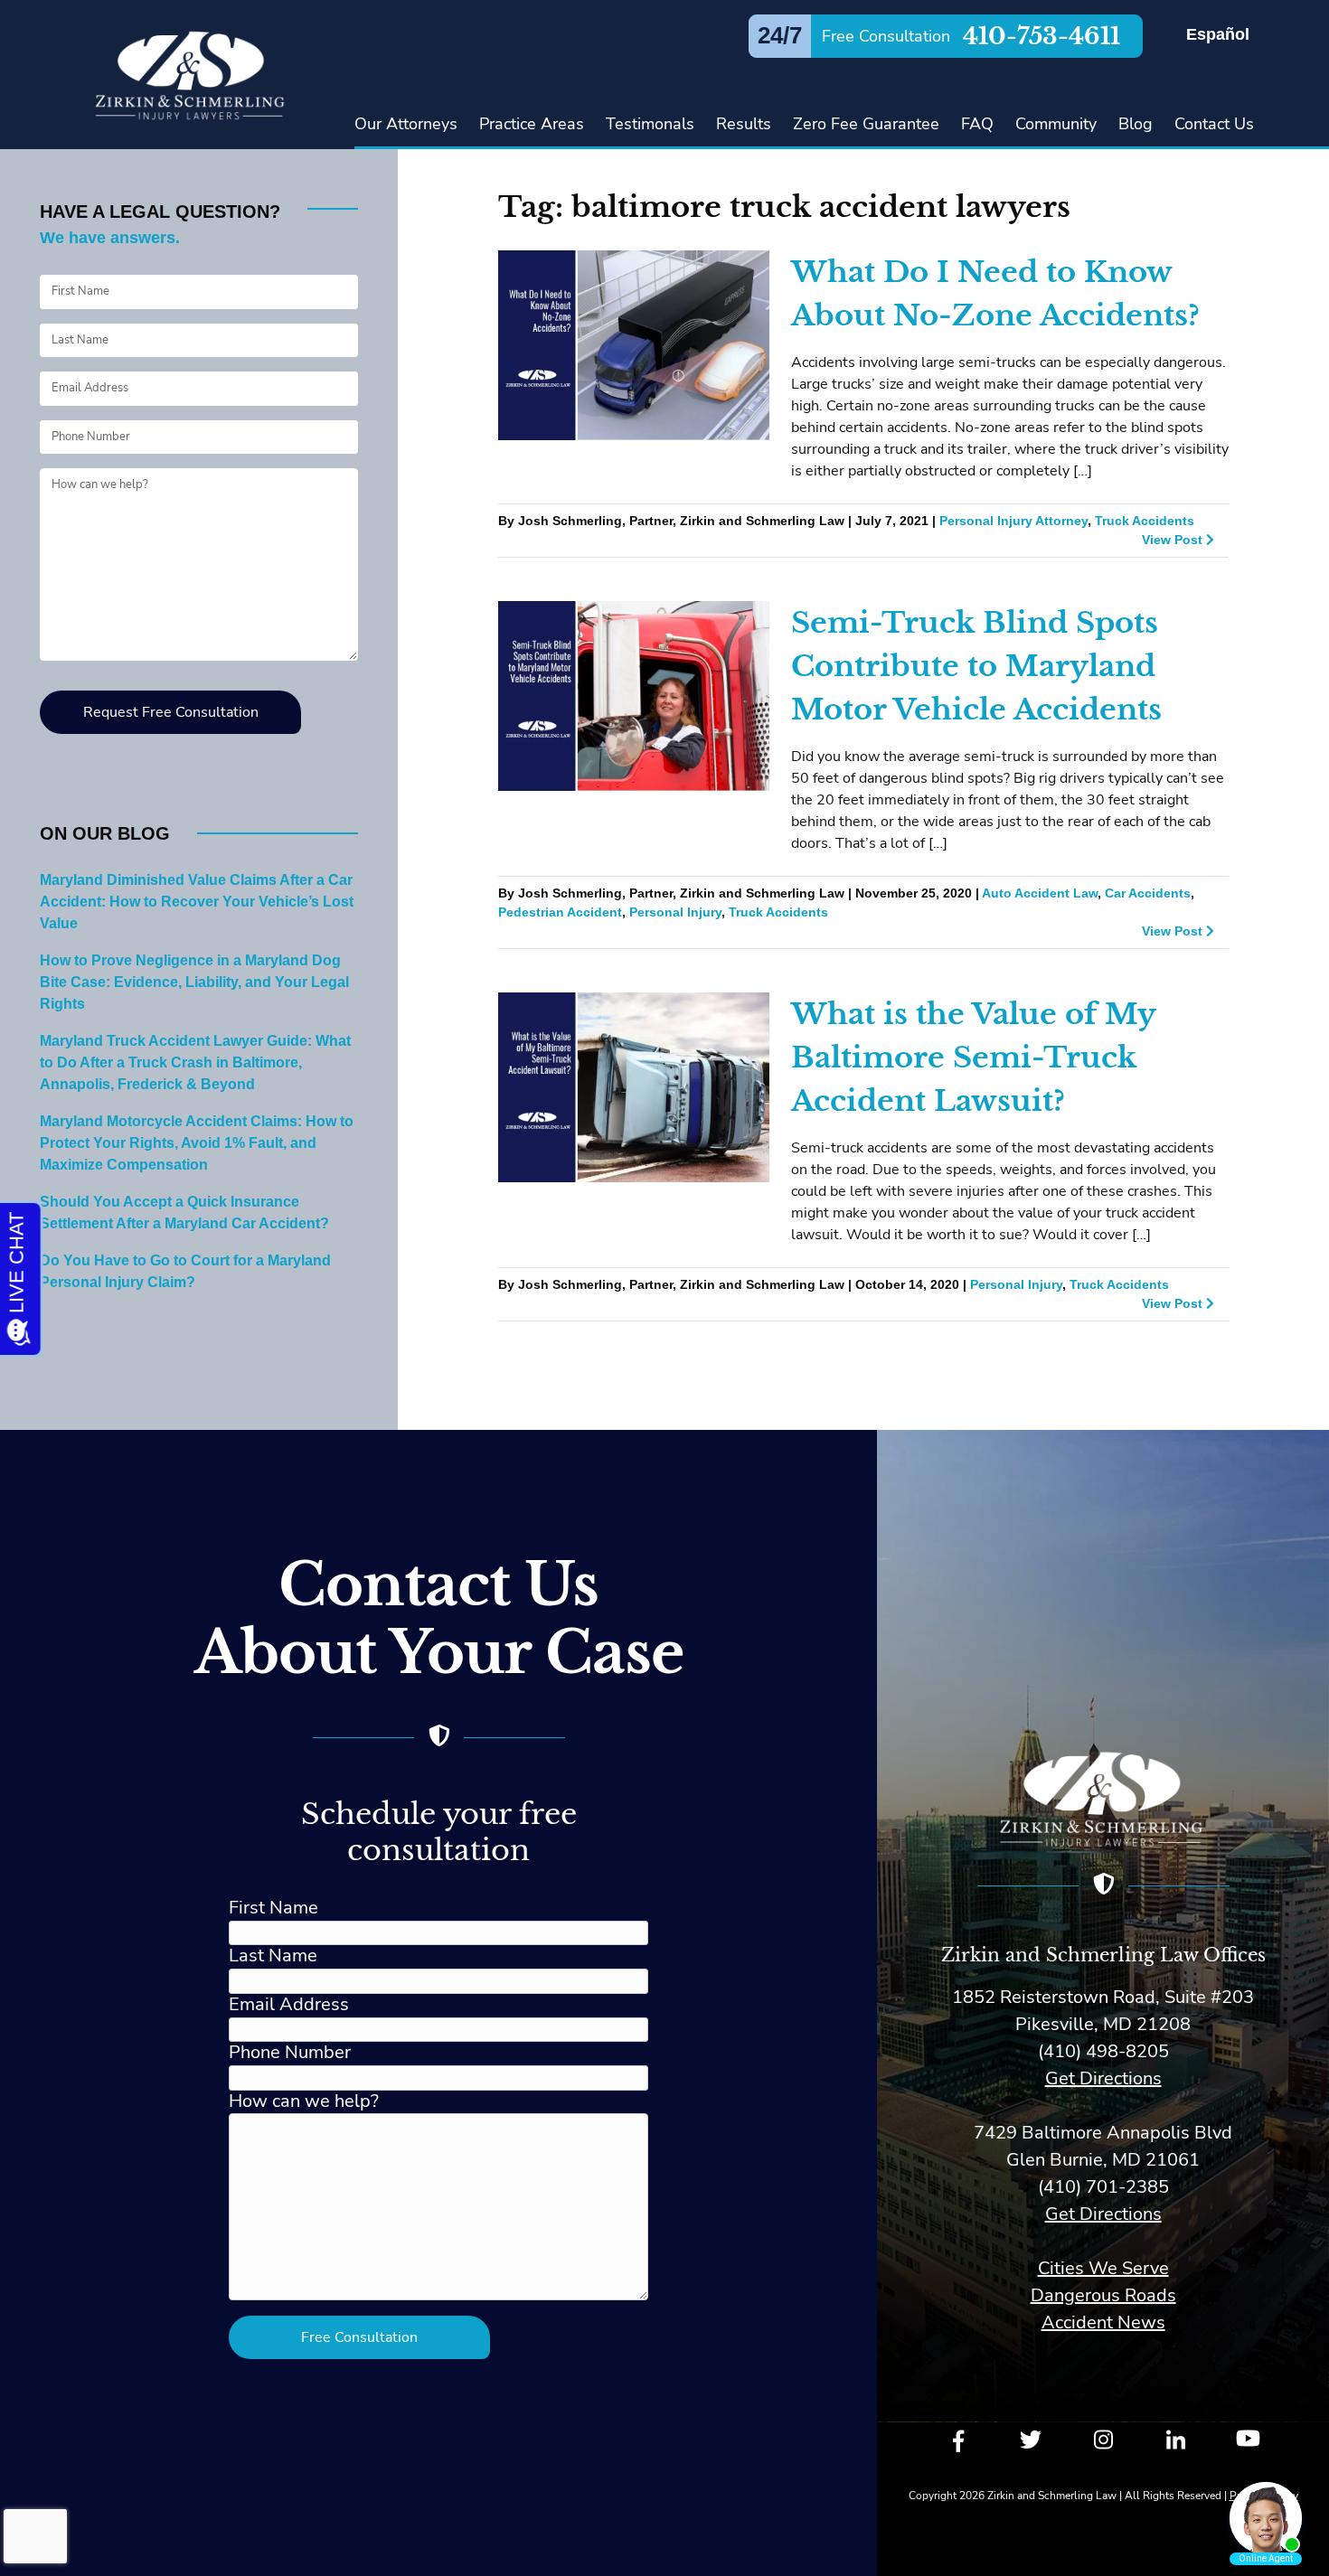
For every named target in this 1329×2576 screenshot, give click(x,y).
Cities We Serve (1103, 2268)
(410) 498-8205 (1103, 2051)
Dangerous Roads (1103, 2295)
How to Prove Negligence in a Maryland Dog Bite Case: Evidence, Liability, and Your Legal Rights (194, 982)
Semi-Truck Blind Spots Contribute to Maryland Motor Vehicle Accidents (976, 666)
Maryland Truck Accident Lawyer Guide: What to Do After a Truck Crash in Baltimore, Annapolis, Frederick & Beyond (195, 1063)
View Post (1174, 540)
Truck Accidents (1145, 521)
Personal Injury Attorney (1013, 521)
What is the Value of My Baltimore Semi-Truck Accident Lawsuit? (973, 1058)
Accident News (1103, 2322)
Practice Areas (532, 124)
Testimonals (650, 124)
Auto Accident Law (1040, 893)
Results (744, 124)
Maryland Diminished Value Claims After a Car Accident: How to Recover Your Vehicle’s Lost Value (197, 902)
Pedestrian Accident (560, 912)
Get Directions (1103, 2078)
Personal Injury (675, 912)
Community (1056, 124)
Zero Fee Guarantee (866, 124)
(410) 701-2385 (1103, 2187)
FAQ (977, 124)
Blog (1136, 124)
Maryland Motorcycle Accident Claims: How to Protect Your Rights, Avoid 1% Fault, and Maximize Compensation (197, 1143)
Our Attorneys (406, 124)
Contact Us (1214, 124)
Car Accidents (1148, 893)
